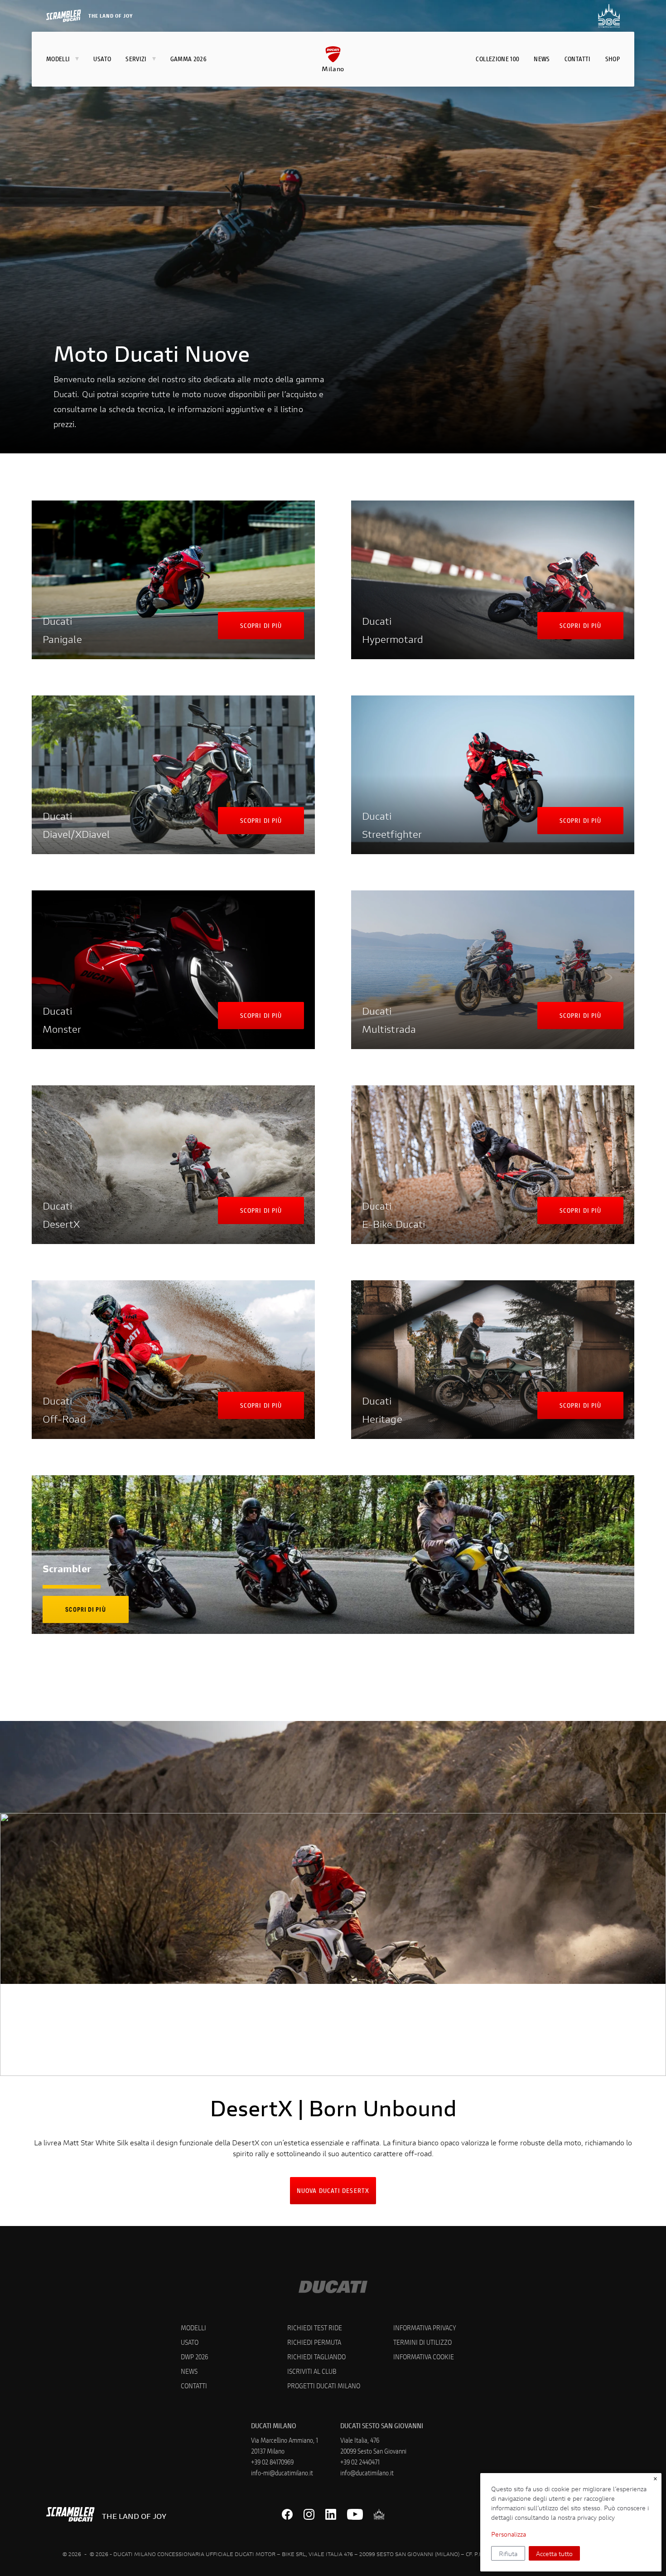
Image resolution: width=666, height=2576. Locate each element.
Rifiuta (508, 2554)
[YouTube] (355, 2514)
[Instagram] (309, 2514)
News (189, 2371)
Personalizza (509, 2534)
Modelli (193, 2327)
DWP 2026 (194, 2356)
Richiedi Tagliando (316, 2356)
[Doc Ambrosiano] (379, 2514)
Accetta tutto (554, 2554)
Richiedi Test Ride (315, 2327)
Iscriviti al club (312, 2371)
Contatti (194, 2385)
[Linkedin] (331, 2514)
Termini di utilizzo (422, 2342)
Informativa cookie (424, 2356)
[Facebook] (287, 2514)
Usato (190, 2342)
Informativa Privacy (425, 2327)
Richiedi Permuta (314, 2342)
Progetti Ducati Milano (324, 2385)
